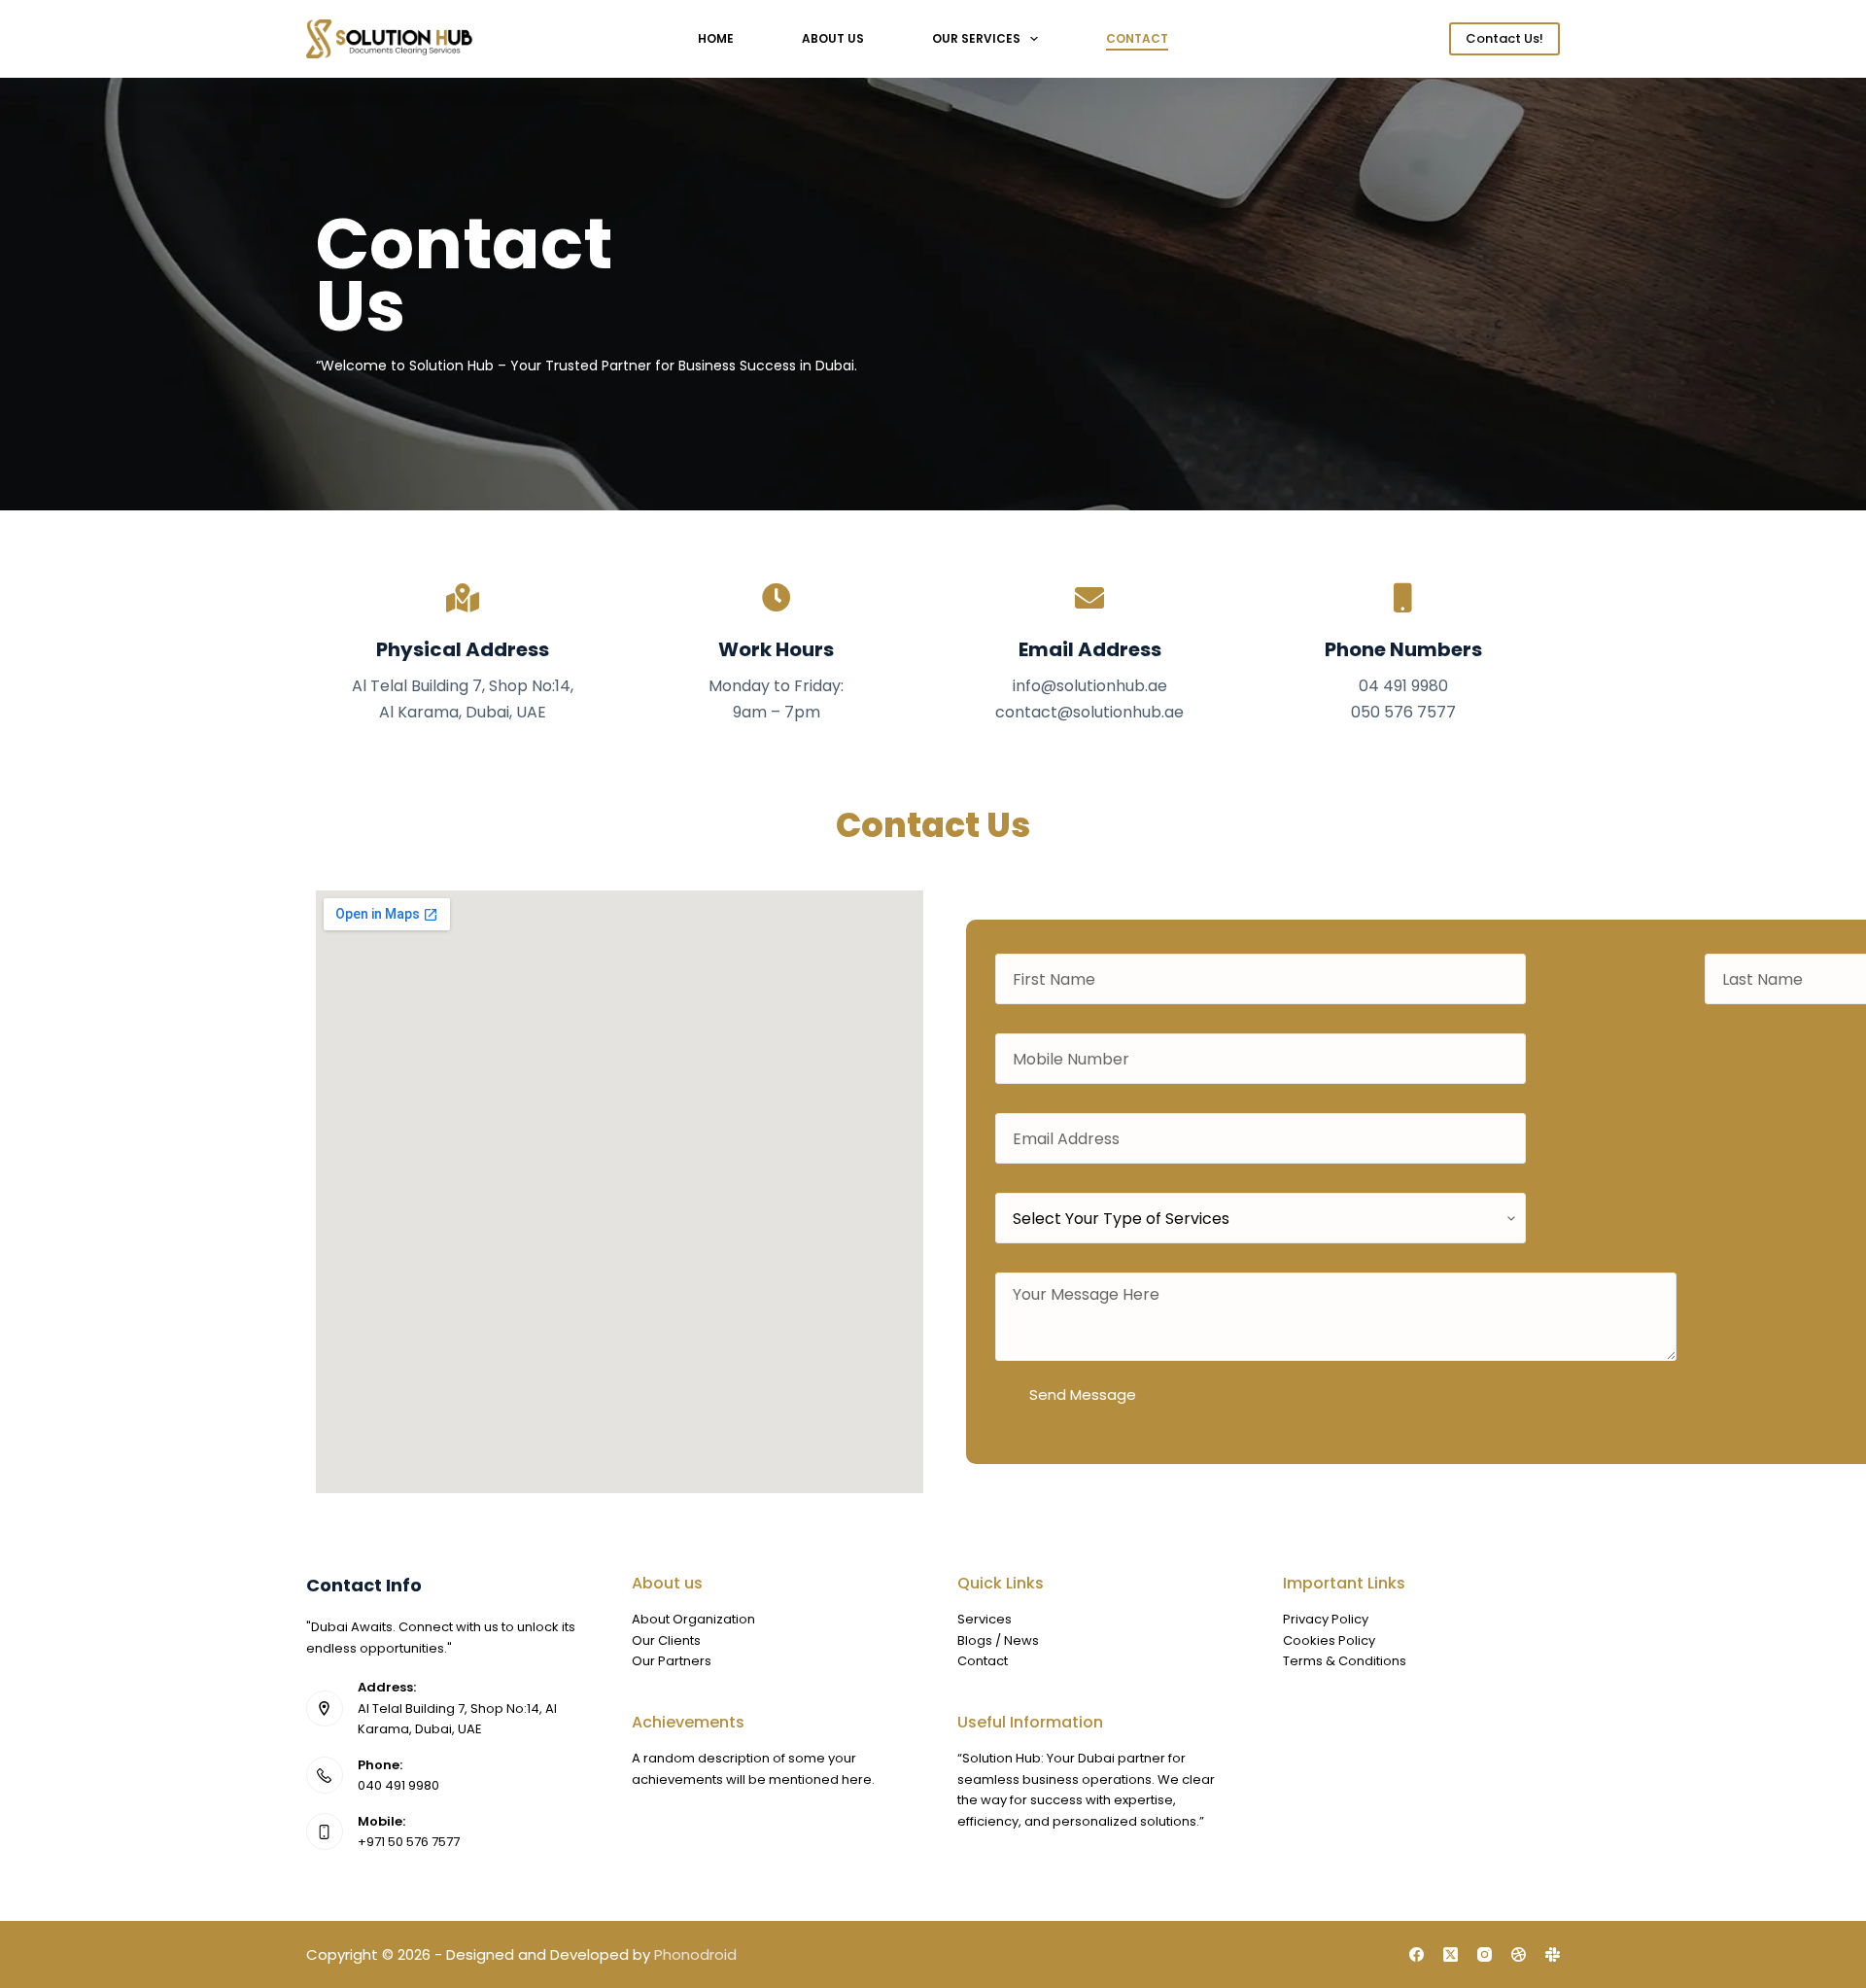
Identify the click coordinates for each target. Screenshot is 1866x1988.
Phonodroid (695, 1954)
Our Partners (672, 1661)
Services (985, 1619)
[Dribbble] (1519, 1954)
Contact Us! (1504, 38)
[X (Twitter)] (1451, 1954)
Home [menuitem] (716, 38)
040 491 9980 (398, 1785)
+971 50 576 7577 (409, 1842)
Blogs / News (998, 1640)
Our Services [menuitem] (976, 38)
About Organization (693, 1619)
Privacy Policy (1326, 1619)
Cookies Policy (1329, 1640)
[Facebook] (1417, 1954)
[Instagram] (1485, 1954)
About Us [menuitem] (833, 38)
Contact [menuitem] (1137, 38)
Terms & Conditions (1345, 1661)
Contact (983, 1661)
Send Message (1083, 1395)
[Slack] (1553, 1954)
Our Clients (666, 1640)
